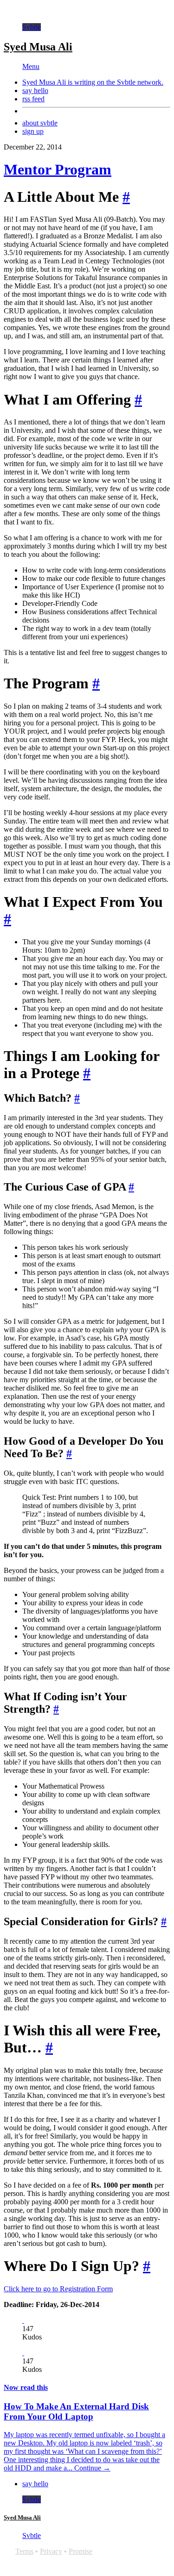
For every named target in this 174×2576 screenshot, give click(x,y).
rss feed (33, 99)
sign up (33, 131)
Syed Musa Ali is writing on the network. (93, 82)
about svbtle (40, 123)
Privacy (51, 2551)
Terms (24, 2551)
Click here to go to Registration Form (58, 2289)
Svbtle (32, 27)
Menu (31, 66)
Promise (81, 2551)
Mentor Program (58, 169)
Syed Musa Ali (38, 47)
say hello (35, 90)
